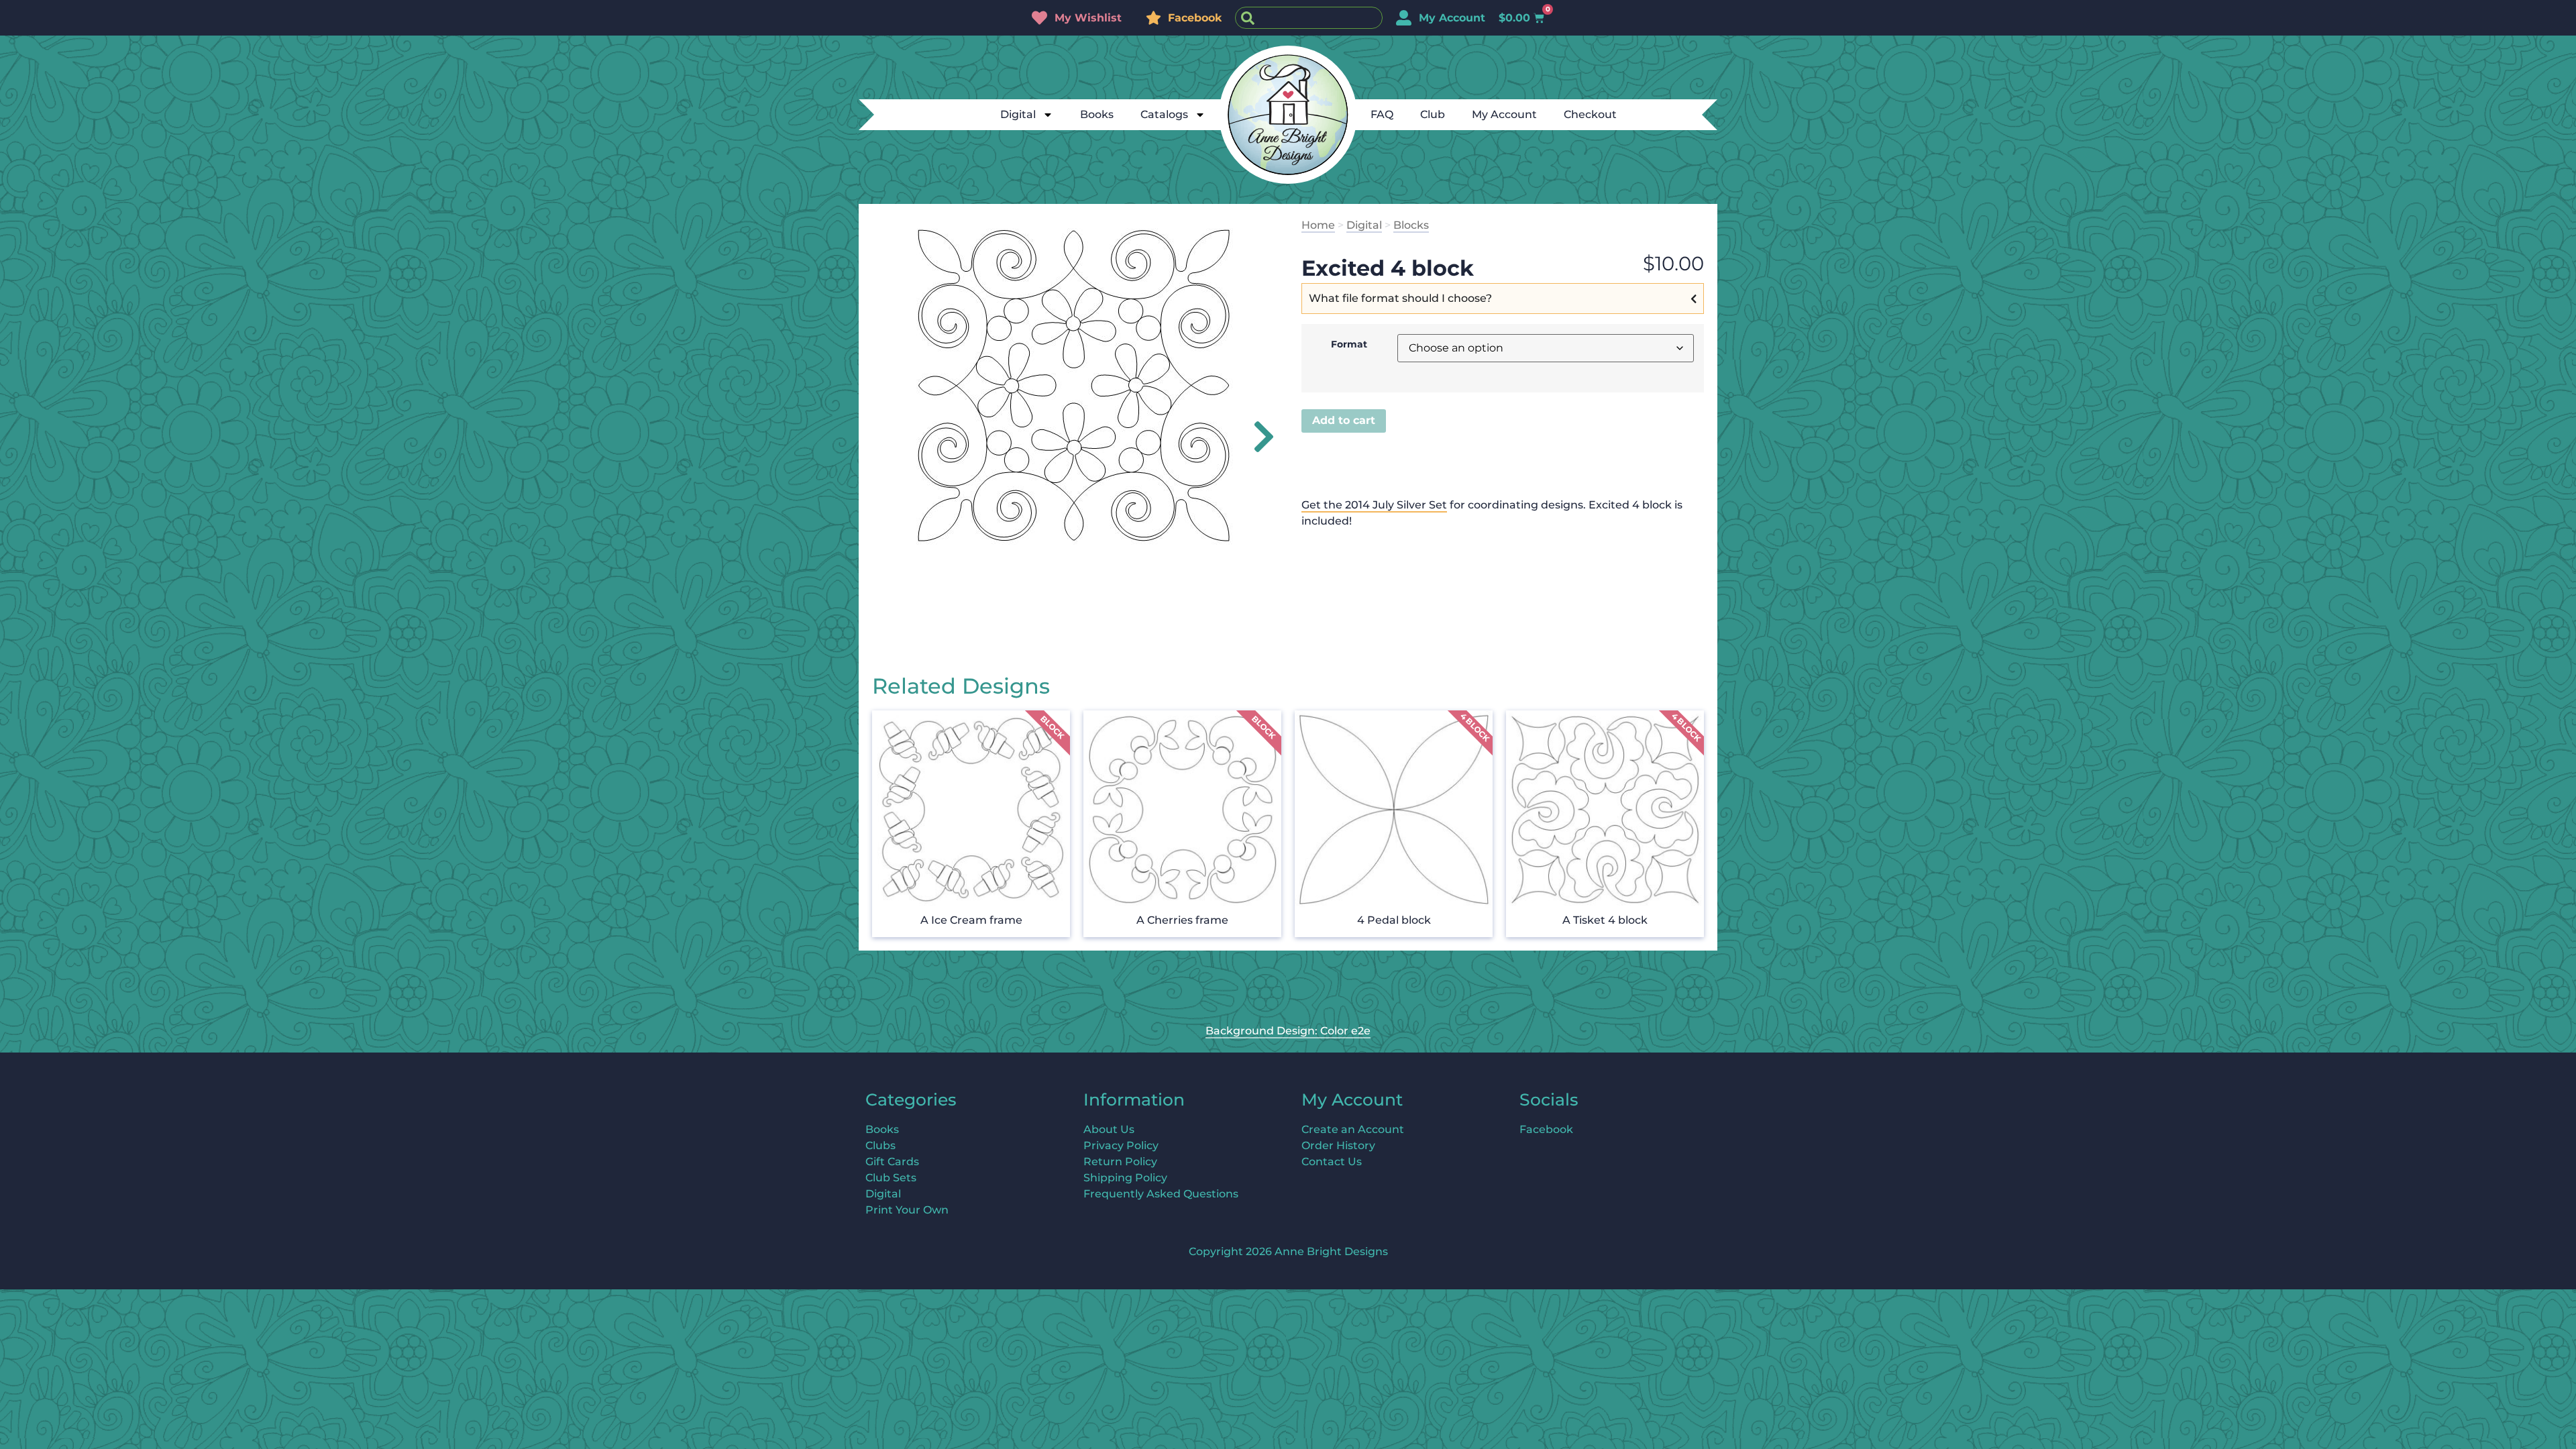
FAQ (1382, 114)
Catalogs (1164, 114)
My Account (1504, 114)
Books (1097, 114)
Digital (1018, 114)
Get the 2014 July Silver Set (1374, 505)
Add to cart (1344, 420)
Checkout (1590, 114)
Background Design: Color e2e (1288, 1031)
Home (1318, 225)
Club (1433, 114)
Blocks (1411, 225)
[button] (1256, 437)
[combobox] (1309, 18)
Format (1349, 344)
